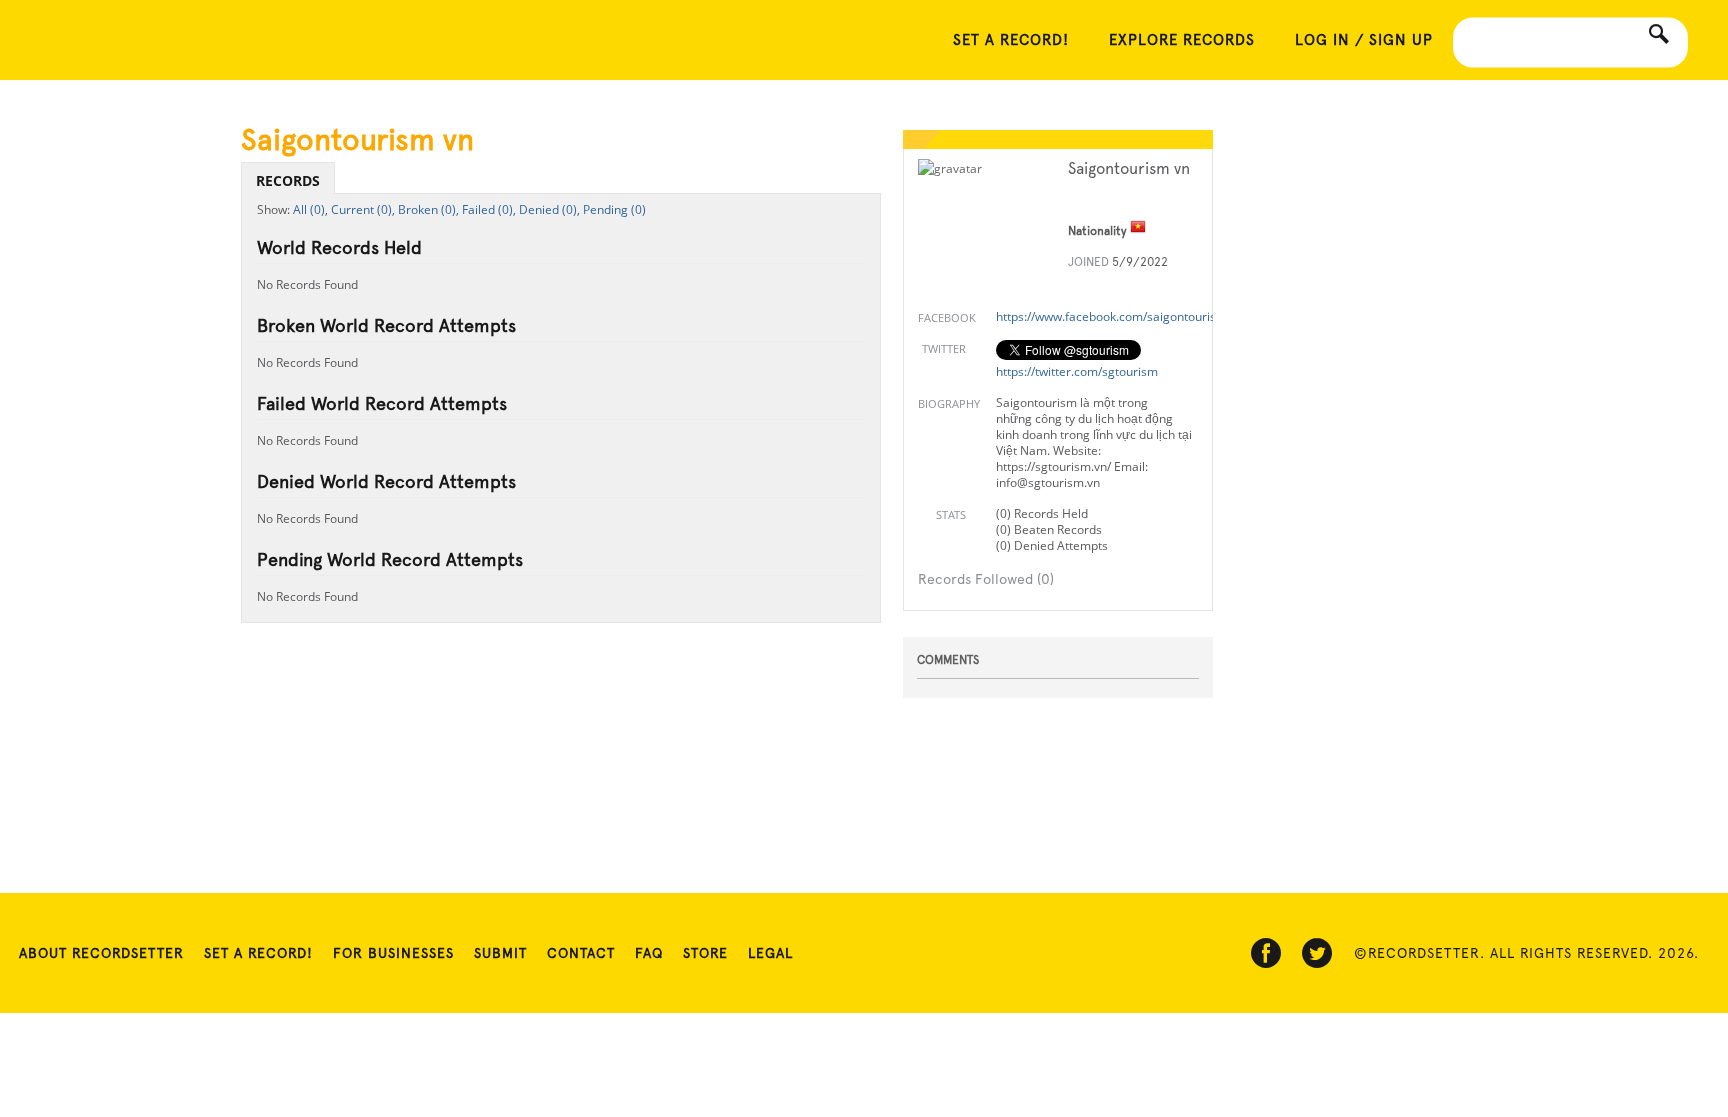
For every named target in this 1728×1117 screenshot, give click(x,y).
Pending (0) (614, 209)
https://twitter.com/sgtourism (1077, 371)
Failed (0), (489, 209)
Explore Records (1182, 40)
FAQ (649, 953)
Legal (770, 953)
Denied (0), (549, 209)
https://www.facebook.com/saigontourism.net (1122, 316)
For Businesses (393, 953)
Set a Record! (258, 953)
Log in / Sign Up (1364, 40)
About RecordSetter (101, 953)
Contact (581, 953)
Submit (500, 953)
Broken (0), (428, 209)
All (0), (310, 209)
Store (705, 953)
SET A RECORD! (1011, 40)
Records (288, 180)
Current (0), (363, 209)
